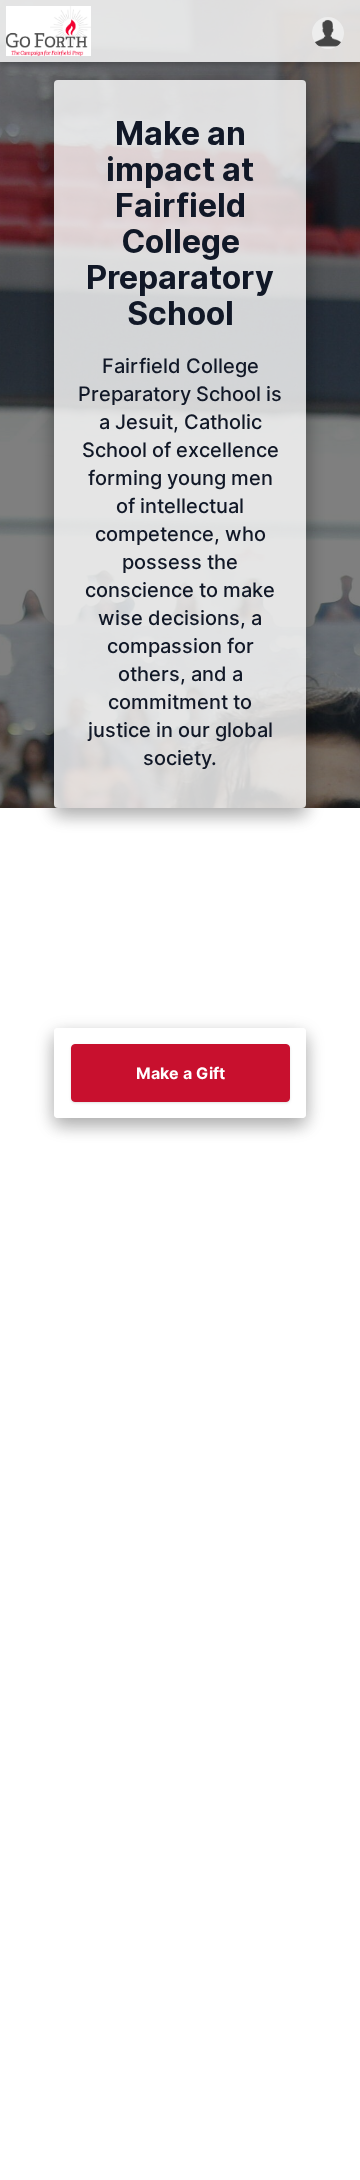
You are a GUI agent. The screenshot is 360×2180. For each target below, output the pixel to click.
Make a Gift (180, 1073)
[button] (328, 31)
